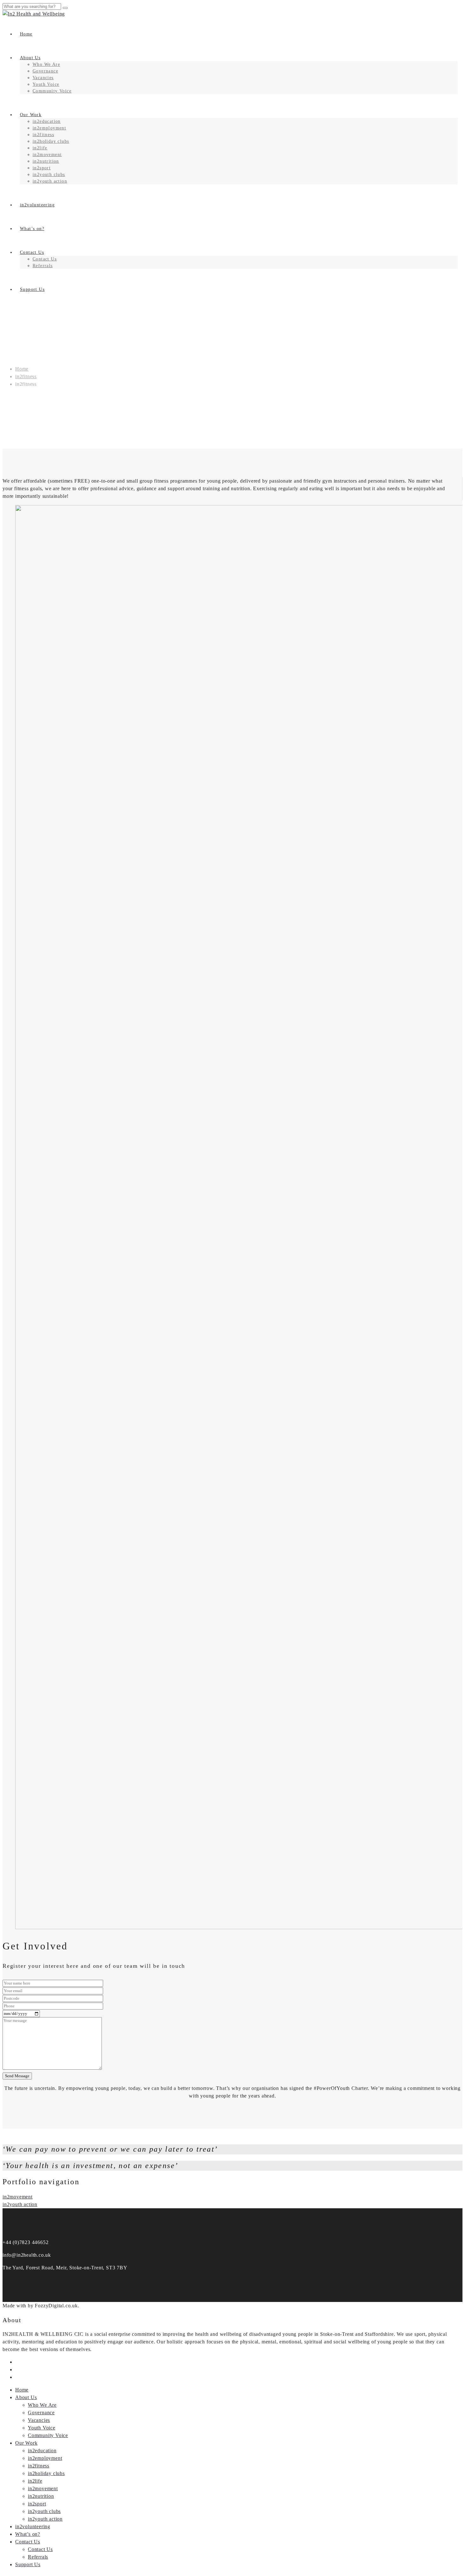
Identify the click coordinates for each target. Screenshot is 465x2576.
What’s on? (32, 229)
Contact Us (32, 252)
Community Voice (52, 91)
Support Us (32, 289)
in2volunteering (37, 205)
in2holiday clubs (51, 141)
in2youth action (50, 181)
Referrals (43, 266)
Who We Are (46, 64)
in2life (40, 148)
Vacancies (43, 78)
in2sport (42, 168)
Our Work (31, 115)
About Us (30, 58)
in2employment (49, 128)
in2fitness (43, 135)
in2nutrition (46, 161)
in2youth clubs (49, 175)
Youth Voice (46, 84)
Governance (45, 71)
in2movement (47, 155)
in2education (47, 121)
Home (26, 34)
